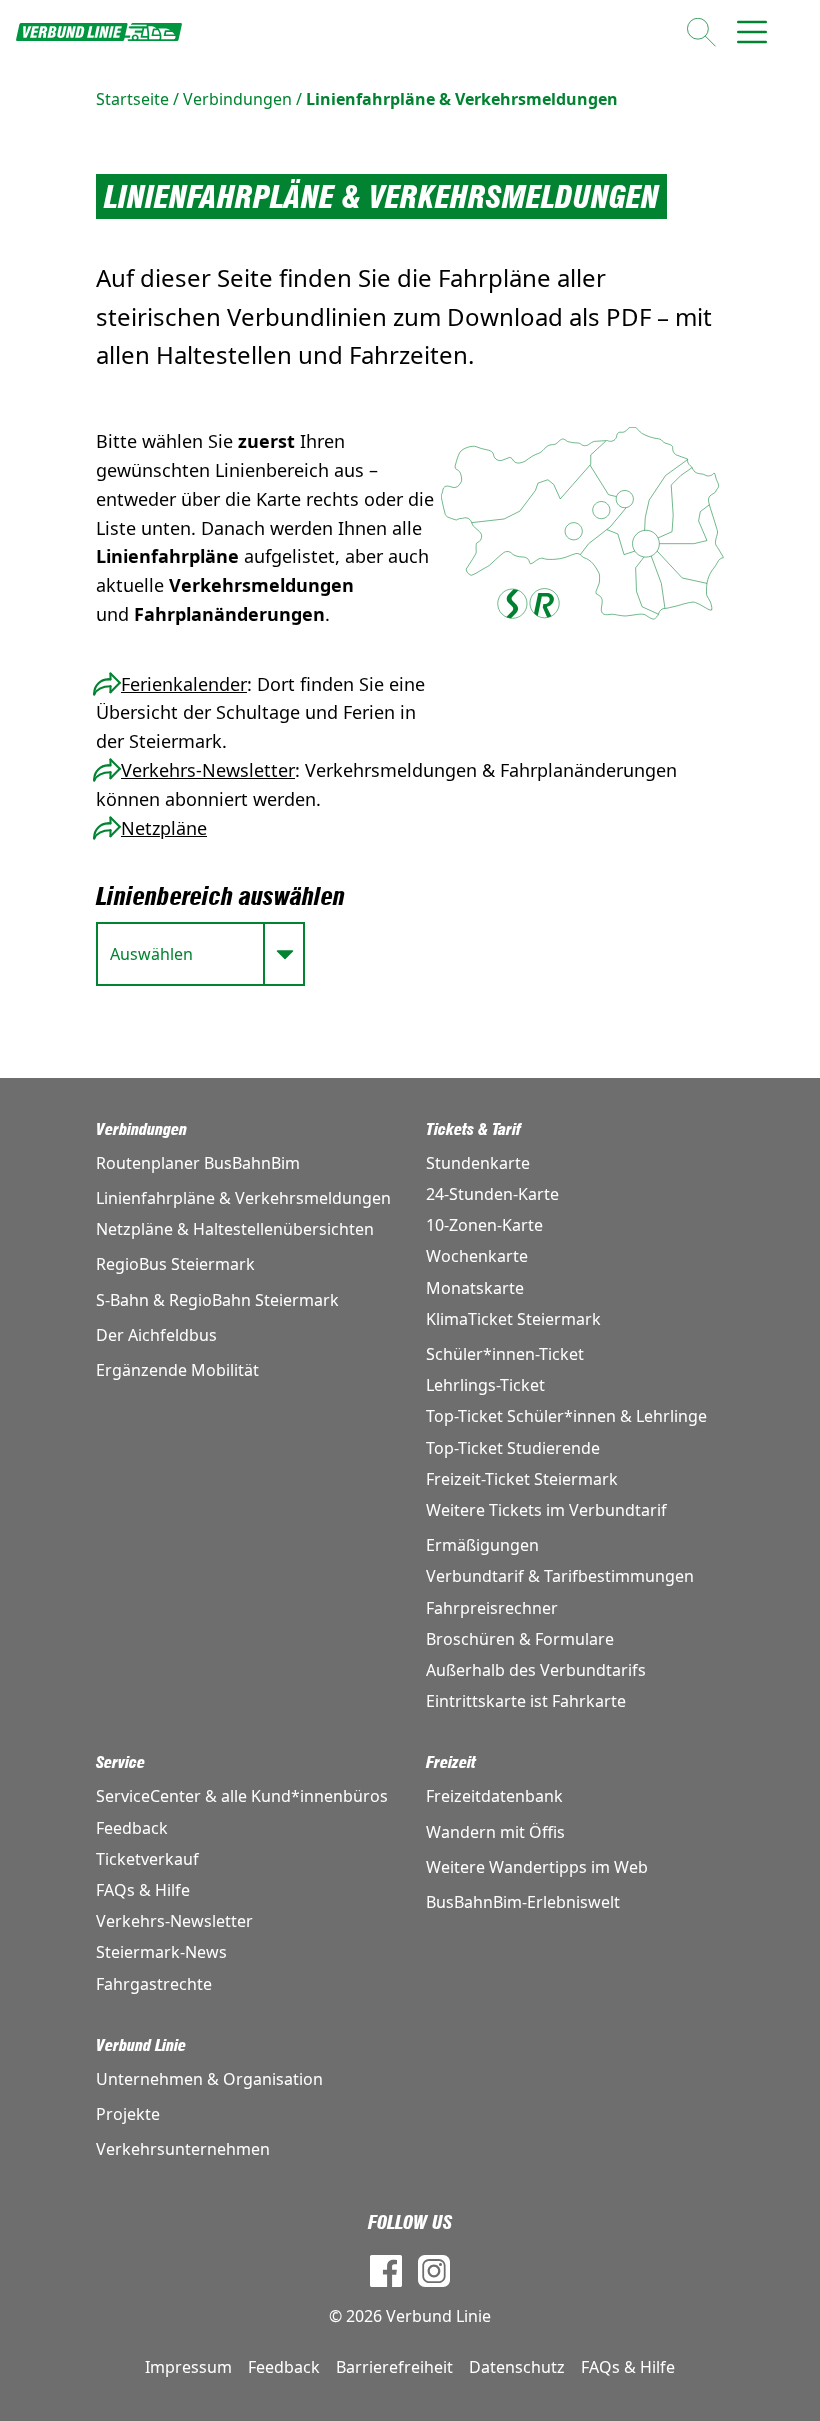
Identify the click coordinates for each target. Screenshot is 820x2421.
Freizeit (451, 1762)
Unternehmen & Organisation (209, 2079)
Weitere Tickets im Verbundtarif (546, 1510)
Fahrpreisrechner (492, 1608)
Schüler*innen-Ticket (505, 1354)
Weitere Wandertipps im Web (537, 1867)
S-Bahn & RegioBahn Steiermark (217, 1300)
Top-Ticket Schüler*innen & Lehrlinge (566, 1416)
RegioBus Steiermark (175, 1264)
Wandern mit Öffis (495, 1832)
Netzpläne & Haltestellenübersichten (235, 1229)
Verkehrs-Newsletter (208, 770)
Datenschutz (517, 2367)
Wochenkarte (477, 1256)
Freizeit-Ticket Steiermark (522, 1479)
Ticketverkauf (147, 1859)
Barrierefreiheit (394, 2367)
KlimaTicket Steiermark (513, 1319)
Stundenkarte (478, 1163)
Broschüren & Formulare (520, 1639)
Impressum (188, 2367)
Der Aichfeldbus (156, 1335)
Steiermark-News (161, 1952)
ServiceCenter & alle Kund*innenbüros (242, 1796)
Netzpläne (164, 828)
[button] (625, 499)
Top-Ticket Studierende (513, 1448)
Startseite (132, 99)
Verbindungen (237, 99)
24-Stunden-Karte (492, 1194)
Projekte (128, 2114)
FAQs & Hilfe (143, 1890)
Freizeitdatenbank (494, 1796)
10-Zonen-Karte (484, 1225)
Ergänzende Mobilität (177, 1370)
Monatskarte (475, 1288)
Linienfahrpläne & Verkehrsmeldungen (462, 99)
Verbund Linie (141, 2045)
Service (120, 1762)
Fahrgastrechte (154, 1984)
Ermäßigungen (482, 1545)
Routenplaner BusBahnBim (198, 1163)
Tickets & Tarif (473, 1129)
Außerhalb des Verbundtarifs (536, 1670)
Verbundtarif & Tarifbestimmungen (560, 1576)
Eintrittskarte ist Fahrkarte (526, 1701)
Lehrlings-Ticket (485, 1385)
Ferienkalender (184, 684)
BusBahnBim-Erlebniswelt (523, 1902)
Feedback (132, 1828)
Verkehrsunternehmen (183, 2149)
